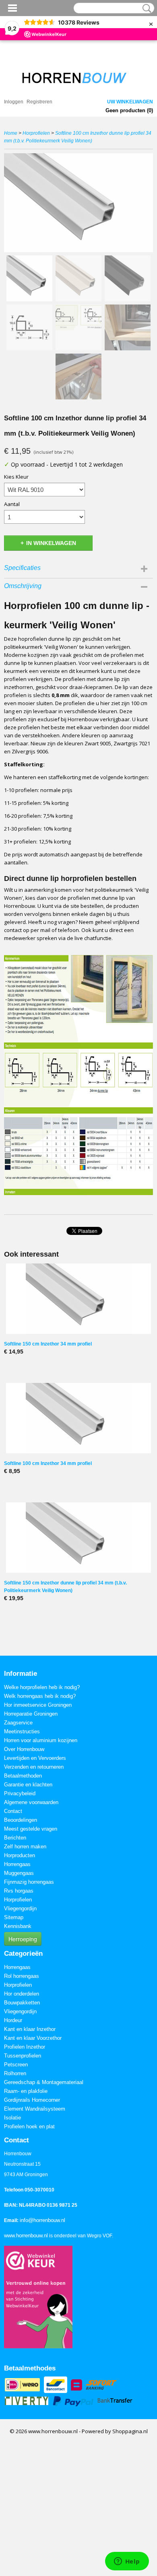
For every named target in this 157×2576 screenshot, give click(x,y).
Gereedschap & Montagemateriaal (44, 2082)
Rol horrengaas (22, 1976)
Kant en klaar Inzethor (30, 2029)
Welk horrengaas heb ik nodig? (40, 1696)
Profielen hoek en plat (29, 2126)
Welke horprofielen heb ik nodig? (42, 1687)
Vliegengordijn (20, 1908)
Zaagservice (18, 1723)
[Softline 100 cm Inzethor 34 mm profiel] (78, 1418)
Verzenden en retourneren (34, 1767)
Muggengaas (19, 1873)
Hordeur (13, 2020)
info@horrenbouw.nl (42, 2220)
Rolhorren (15, 2073)
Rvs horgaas (19, 1891)
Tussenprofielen (23, 2056)
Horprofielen (36, 133)
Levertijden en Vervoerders (35, 1758)
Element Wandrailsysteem (35, 2109)
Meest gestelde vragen (31, 1829)
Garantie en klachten (28, 1785)
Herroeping (23, 1939)
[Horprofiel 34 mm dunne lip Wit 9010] (78, 203)
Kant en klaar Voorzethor (33, 2038)
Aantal (12, 504)
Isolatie (12, 2118)
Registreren (39, 102)
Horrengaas (17, 1864)
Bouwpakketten (22, 2003)
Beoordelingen (21, 1820)
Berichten (15, 1838)
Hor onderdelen (22, 1994)
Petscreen (16, 2065)
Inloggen (14, 102)
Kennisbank (18, 1926)
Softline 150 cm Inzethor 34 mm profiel (48, 1344)
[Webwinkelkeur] (38, 2297)
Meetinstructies (22, 1731)
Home (11, 133)
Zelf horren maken (25, 1847)
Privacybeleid (20, 1793)
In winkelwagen (51, 543)
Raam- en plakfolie (26, 2091)
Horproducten (20, 1855)
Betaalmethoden (23, 1776)
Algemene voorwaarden (31, 1802)
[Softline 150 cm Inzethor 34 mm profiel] (78, 1299)
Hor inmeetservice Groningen (38, 1705)
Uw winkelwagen (130, 102)
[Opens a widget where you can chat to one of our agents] (127, 2562)
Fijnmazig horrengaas (29, 1882)
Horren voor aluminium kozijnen (41, 1740)
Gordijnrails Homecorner (32, 2100)
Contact (13, 1811)
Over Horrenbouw (24, 1749)
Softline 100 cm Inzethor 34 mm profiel (48, 1463)
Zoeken (145, 8)
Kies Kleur (16, 477)
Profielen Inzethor (25, 2047)
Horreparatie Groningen (31, 1714)
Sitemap (14, 1917)
